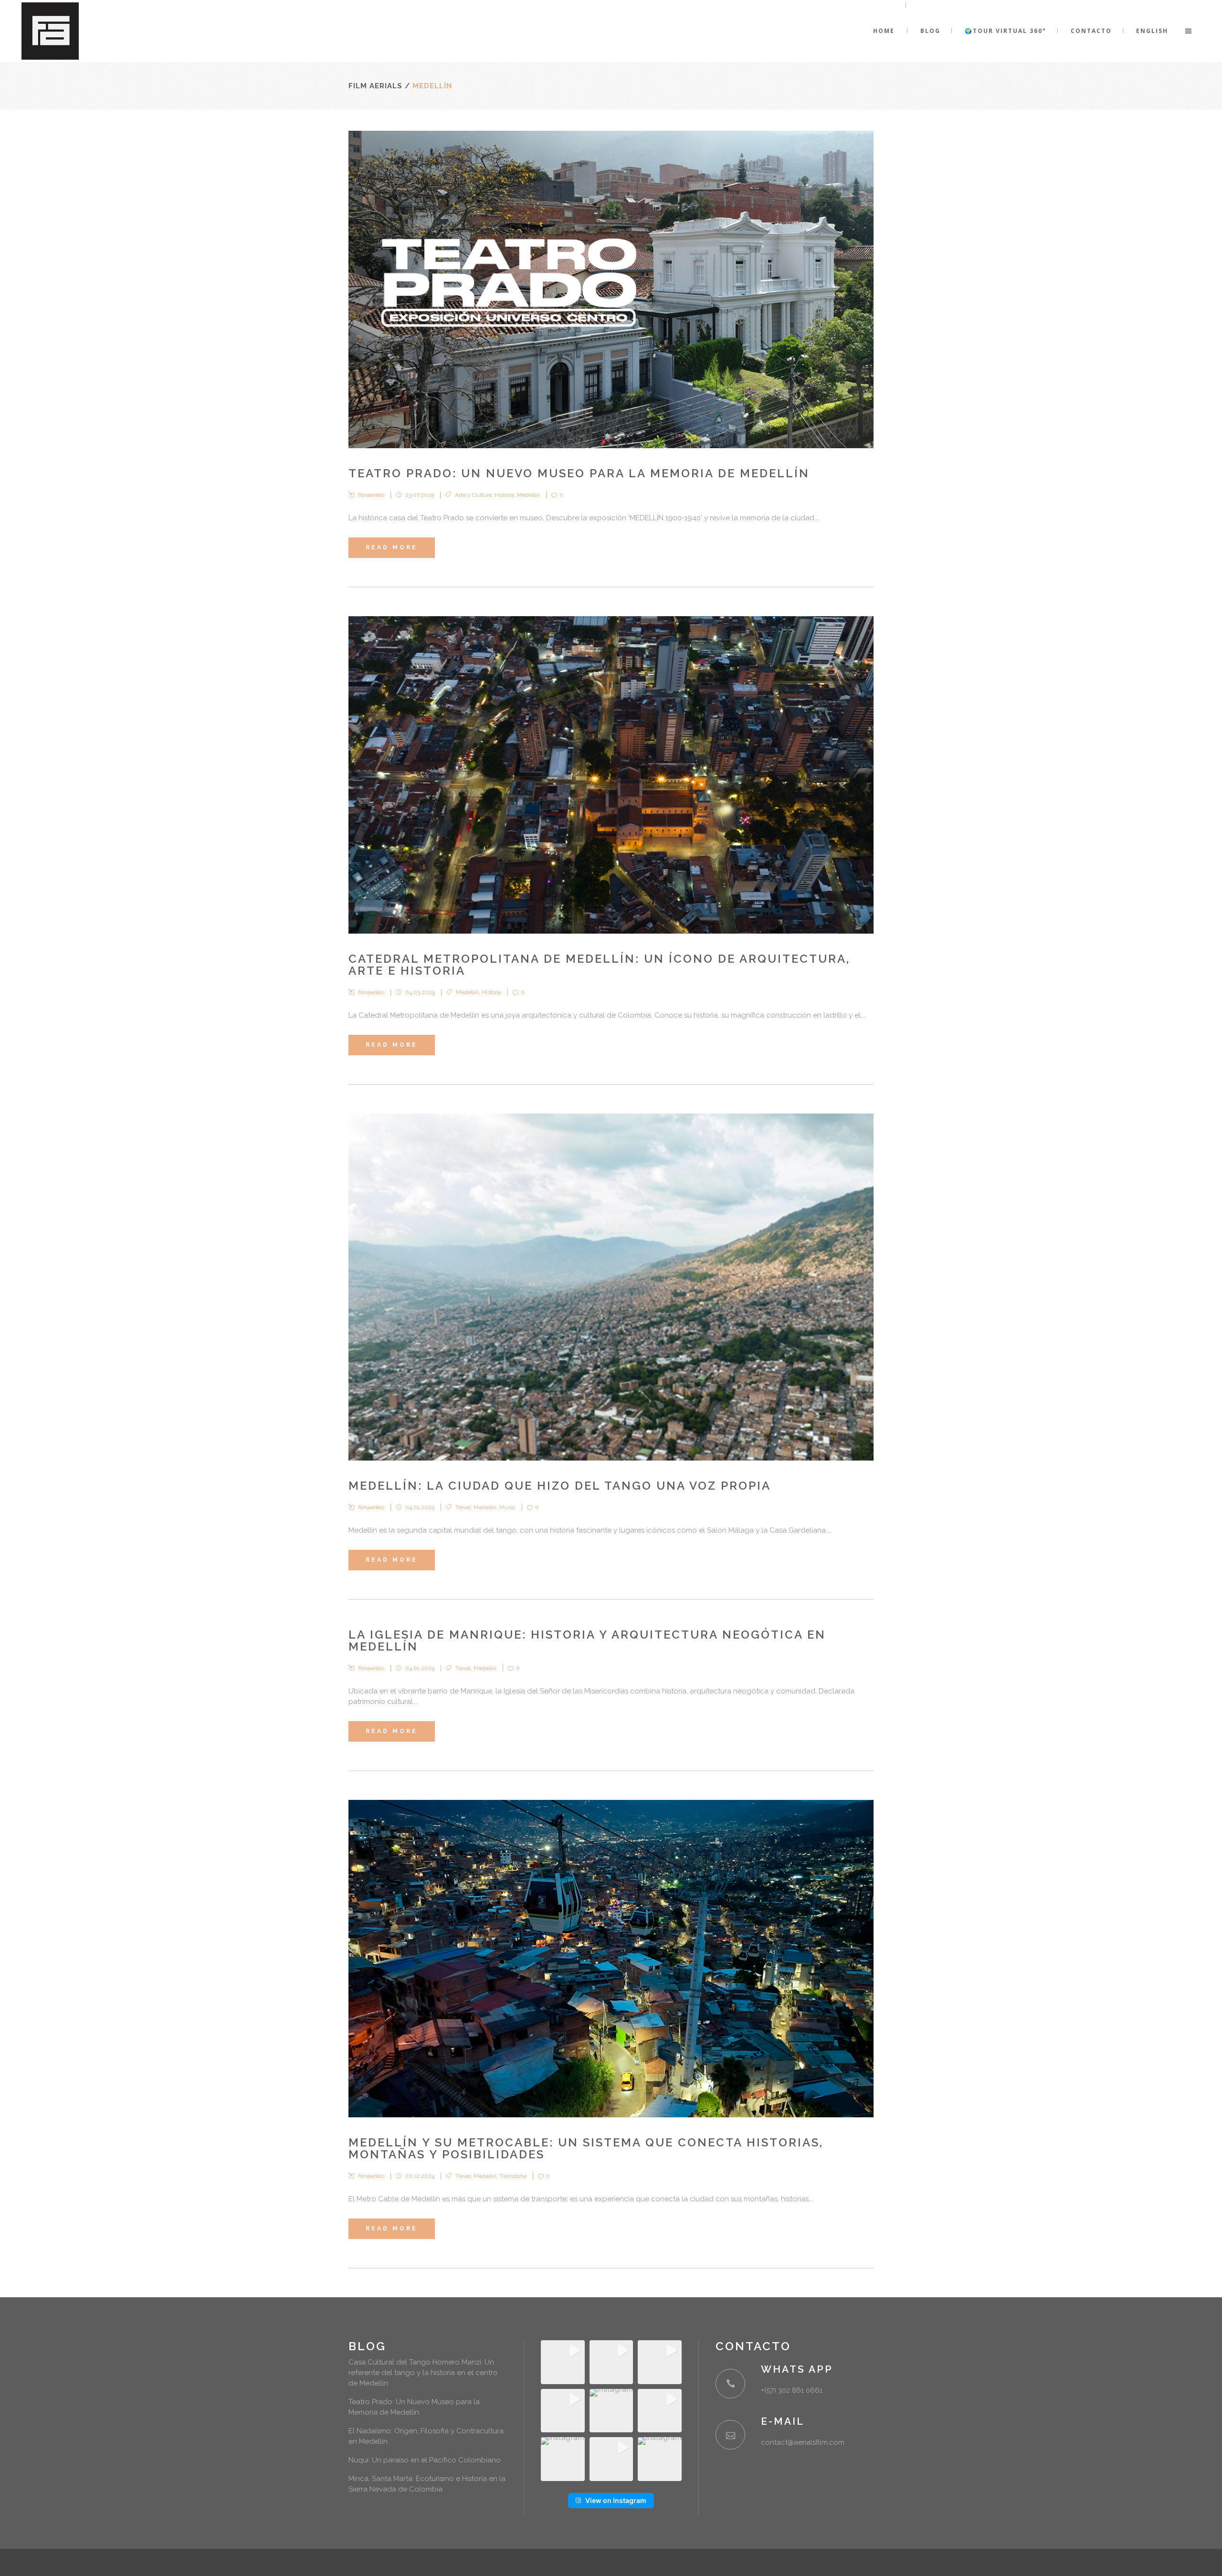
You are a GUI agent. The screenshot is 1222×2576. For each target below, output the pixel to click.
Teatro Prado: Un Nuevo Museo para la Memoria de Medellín (579, 473)
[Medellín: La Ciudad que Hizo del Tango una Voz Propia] (611, 1287)
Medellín (528, 495)
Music (507, 1507)
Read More (392, 547)
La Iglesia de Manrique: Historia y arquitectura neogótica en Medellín (587, 1640)
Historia (504, 495)
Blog (367, 2346)
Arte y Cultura (473, 495)
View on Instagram (616, 2500)
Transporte (513, 2176)
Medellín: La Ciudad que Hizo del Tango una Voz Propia (560, 1486)
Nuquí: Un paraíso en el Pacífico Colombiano (425, 2460)
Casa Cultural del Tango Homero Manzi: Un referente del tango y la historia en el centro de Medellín (423, 2373)
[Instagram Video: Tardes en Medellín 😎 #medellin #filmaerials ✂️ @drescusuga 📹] (660, 2459)
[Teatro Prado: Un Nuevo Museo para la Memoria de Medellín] (611, 289)
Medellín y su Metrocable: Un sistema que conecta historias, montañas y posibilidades (586, 2148)
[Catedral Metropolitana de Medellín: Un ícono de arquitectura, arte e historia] (611, 775)
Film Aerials (375, 86)
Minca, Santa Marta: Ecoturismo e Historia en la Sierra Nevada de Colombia (427, 2484)
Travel (463, 1507)
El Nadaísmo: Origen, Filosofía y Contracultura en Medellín (426, 2436)
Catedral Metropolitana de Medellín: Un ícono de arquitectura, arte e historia (599, 965)
